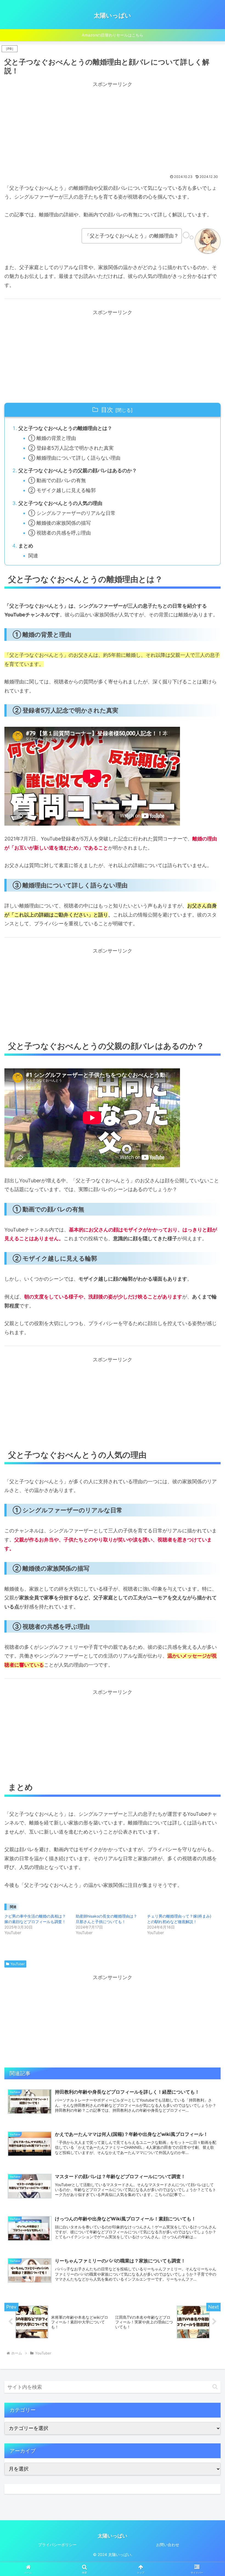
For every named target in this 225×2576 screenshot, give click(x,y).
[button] (215, 2387)
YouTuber (18, 1964)
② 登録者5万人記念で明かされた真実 (71, 448)
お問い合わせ (168, 2545)
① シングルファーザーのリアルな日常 (72, 513)
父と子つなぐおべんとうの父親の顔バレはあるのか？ (78, 470)
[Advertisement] (113, 127)
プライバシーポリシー (57, 2545)
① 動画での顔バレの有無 (57, 480)
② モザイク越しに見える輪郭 (62, 490)
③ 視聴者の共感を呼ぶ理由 (60, 533)
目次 (107, 410)
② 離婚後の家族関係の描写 (60, 523)
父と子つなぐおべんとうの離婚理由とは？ (65, 428)
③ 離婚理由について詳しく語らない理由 (74, 458)
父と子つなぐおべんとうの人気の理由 (60, 503)
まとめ (26, 546)
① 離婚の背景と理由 (52, 438)
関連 (33, 556)
